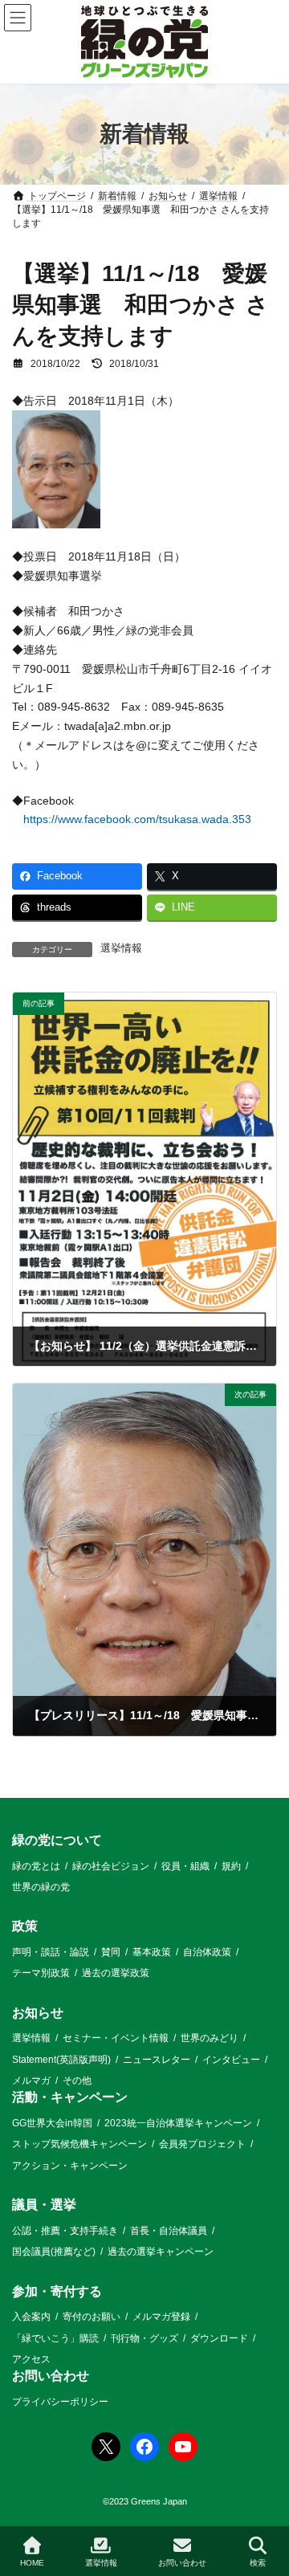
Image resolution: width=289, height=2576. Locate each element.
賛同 (111, 1952)
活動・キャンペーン (70, 2097)
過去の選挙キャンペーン (161, 2252)
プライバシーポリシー (60, 2402)
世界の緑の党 (41, 1887)
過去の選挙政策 (116, 1973)
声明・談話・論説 (51, 1952)
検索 (258, 2563)
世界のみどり (210, 2038)
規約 (231, 1865)
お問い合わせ (51, 2376)
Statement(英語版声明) (61, 2060)
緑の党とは (36, 1865)
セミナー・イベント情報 (116, 2038)
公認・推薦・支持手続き (65, 2231)
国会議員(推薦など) (54, 2252)
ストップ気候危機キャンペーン (79, 2144)
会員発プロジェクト (202, 2144)
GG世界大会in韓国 (52, 2123)
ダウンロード (219, 2338)
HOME (32, 2563)
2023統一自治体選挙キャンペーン (178, 2123)
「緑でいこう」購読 (55, 2338)
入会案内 (31, 2317)
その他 (77, 2081)
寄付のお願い (92, 2317)
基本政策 (152, 1952)
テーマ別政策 (41, 1973)
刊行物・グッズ (144, 2338)
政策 (25, 1926)
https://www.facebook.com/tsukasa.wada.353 (137, 819)
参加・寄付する (57, 2291)
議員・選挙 (44, 2205)
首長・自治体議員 (169, 2231)
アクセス (31, 2359)
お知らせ (38, 2013)
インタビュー (231, 2060)
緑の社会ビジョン (111, 1865)
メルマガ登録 (161, 2317)
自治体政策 (207, 1952)
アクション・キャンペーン (70, 2166)
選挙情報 (121, 948)
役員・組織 (185, 1865)
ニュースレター (157, 2060)
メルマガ (31, 2081)
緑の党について (57, 1840)
